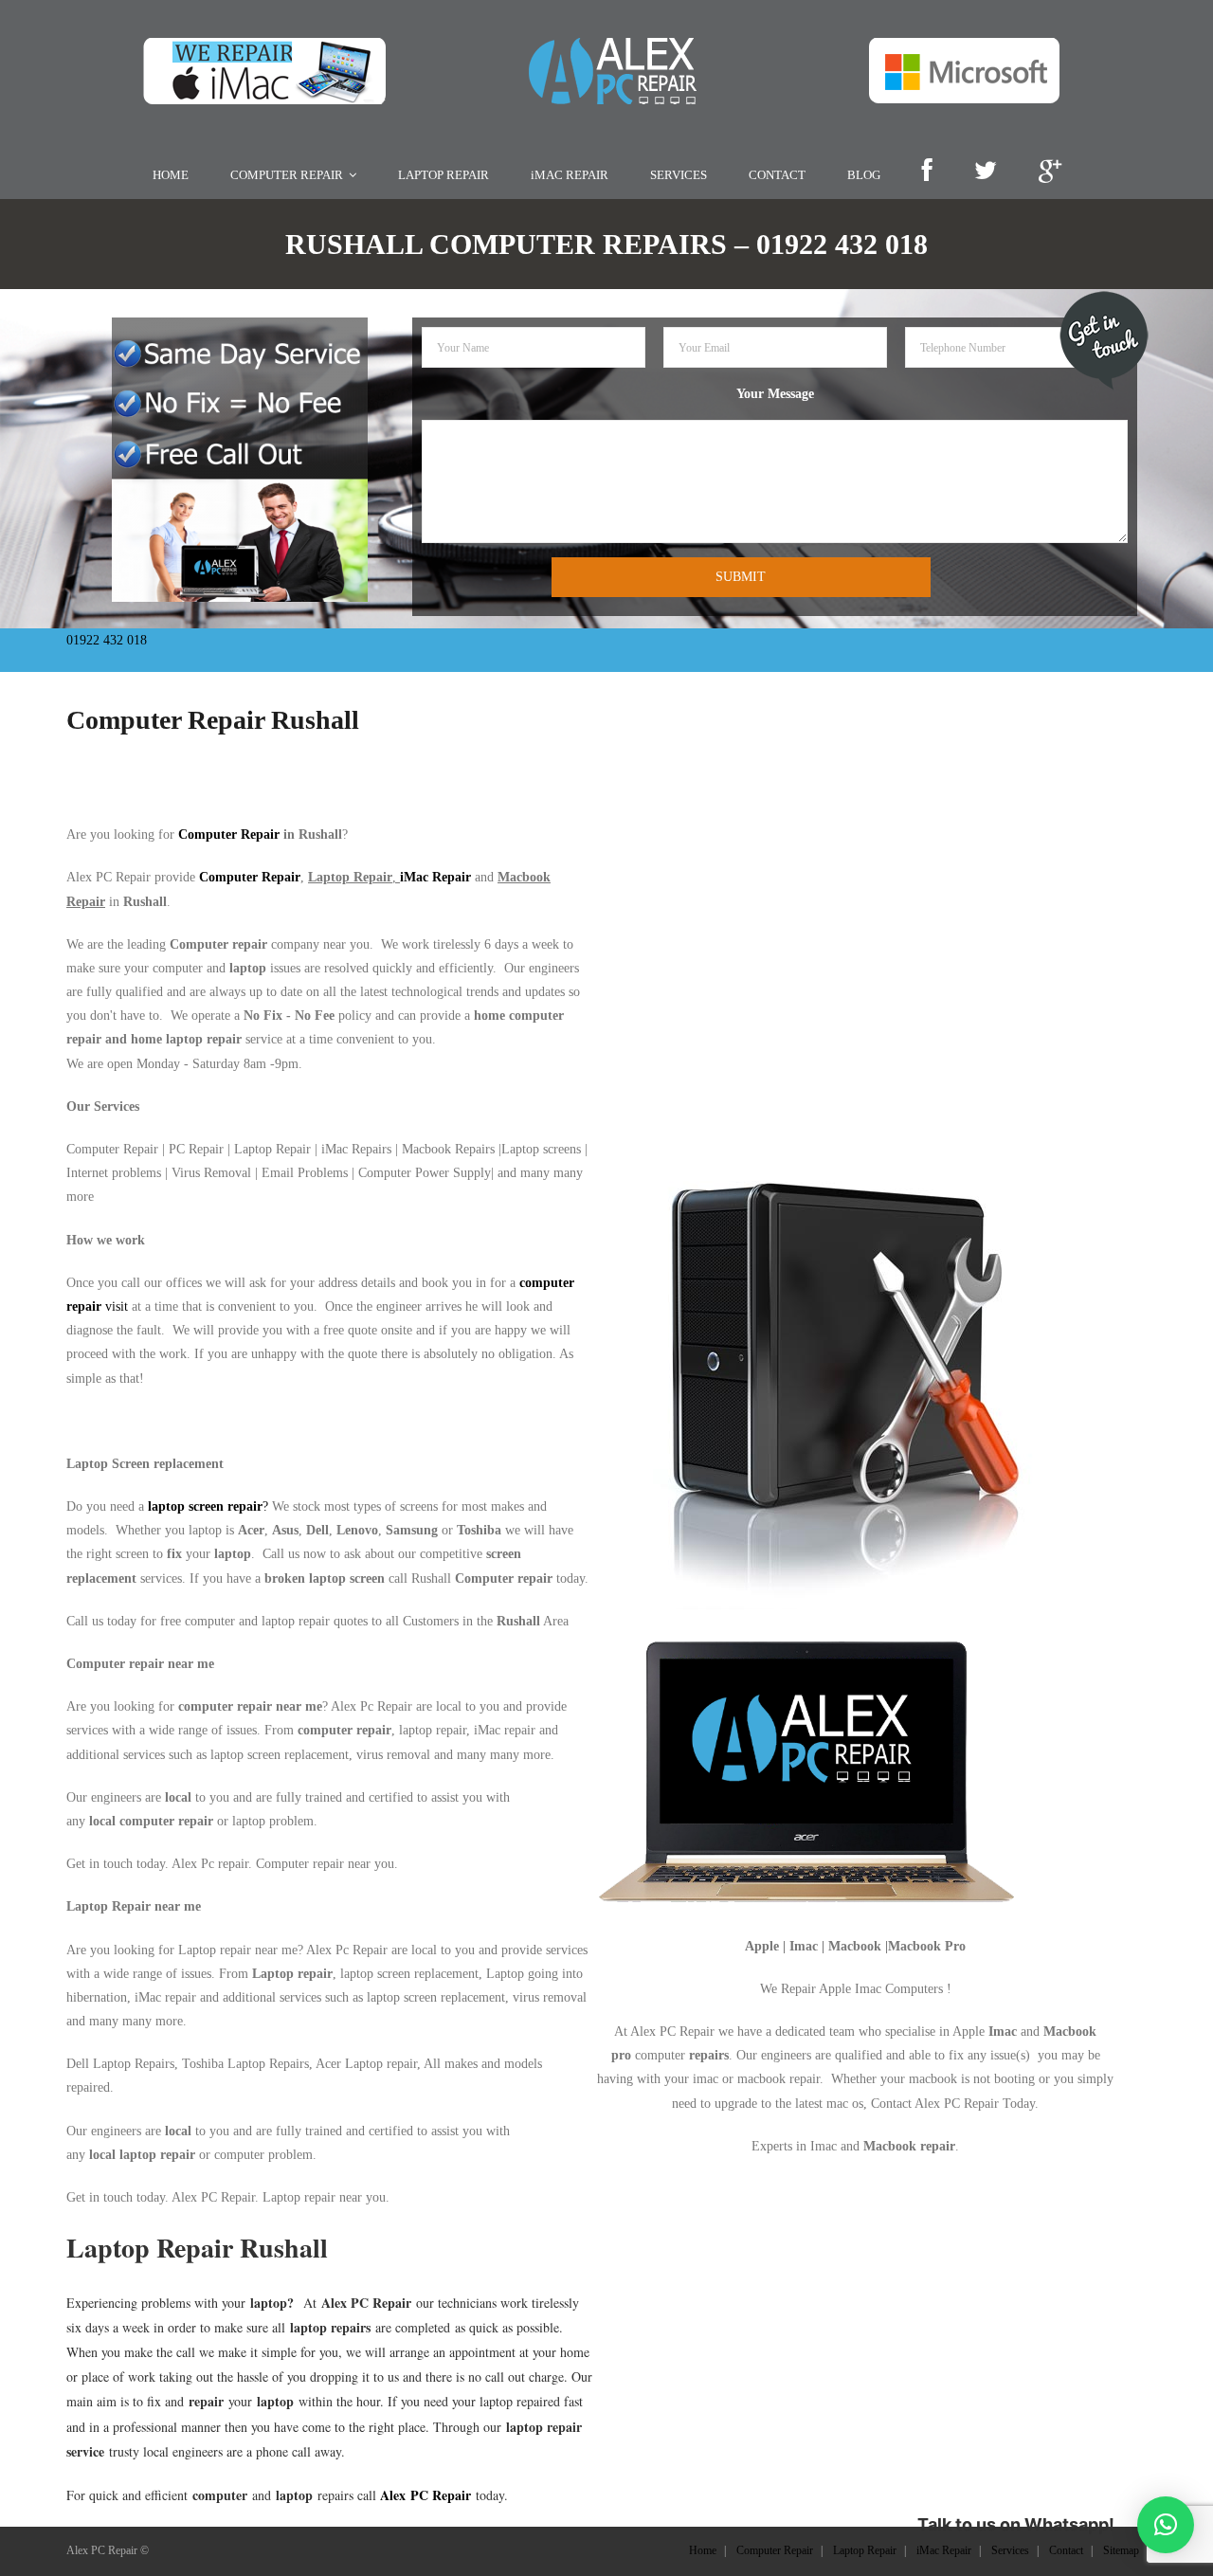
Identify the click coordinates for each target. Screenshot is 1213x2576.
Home (703, 2550)
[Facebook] (927, 172)
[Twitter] (985, 172)
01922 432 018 (107, 640)
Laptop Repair (865, 2550)
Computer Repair (229, 834)
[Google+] (1050, 172)
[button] (1166, 2525)
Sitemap (1121, 2550)
